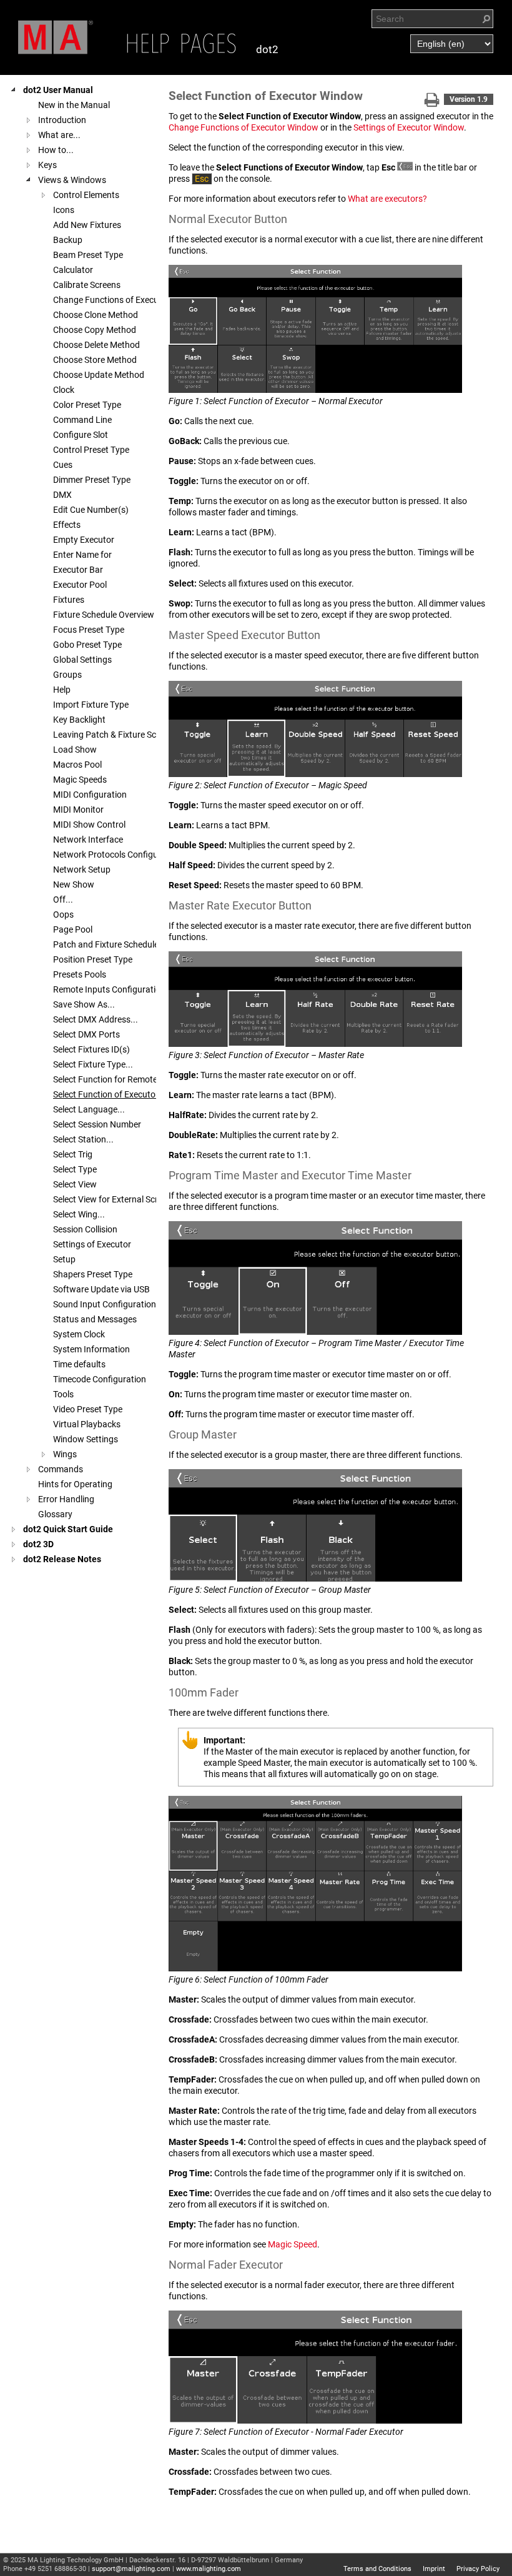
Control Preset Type (91, 450)
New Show (74, 884)
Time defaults (79, 1364)
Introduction (62, 120)
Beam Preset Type (88, 255)
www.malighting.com (209, 2569)
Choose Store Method (95, 360)
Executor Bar (78, 570)
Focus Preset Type (89, 630)
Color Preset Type (87, 405)
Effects (67, 525)
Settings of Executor (92, 1244)
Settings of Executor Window (409, 127)
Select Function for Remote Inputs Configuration (146, 1079)
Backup (68, 240)
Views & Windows (72, 180)
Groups (67, 675)
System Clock (79, 1334)
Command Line (82, 420)
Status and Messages (95, 1319)
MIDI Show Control (89, 825)
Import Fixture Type (91, 705)
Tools (63, 1394)
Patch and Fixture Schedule (106, 944)
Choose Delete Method (96, 345)
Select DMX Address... (96, 1019)
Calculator (73, 270)
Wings (65, 1454)
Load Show (75, 750)
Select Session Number (97, 1124)
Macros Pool (77, 765)
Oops (63, 914)
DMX (62, 495)
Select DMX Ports (86, 1034)
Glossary (55, 1514)
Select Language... (89, 1109)
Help (62, 690)
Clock (64, 390)
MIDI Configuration (90, 795)
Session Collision (85, 1229)
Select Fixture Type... (93, 1064)
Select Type (75, 1169)
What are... (59, 135)
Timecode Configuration (100, 1379)
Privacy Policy (478, 2569)
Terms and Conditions (377, 2569)
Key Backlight (79, 720)
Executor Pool (80, 585)
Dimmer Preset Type (92, 480)
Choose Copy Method (95, 330)
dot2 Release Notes (62, 1559)
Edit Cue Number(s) (91, 510)
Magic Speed (293, 2244)
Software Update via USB (101, 1289)
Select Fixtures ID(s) (91, 1049)
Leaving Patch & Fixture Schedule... (121, 735)
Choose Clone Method (96, 315)
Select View (75, 1184)
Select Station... (83, 1139)
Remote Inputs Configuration (109, 989)
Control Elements (86, 195)
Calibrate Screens (87, 285)
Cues (63, 465)
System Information (91, 1349)
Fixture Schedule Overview (104, 615)
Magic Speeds (80, 780)
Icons (64, 210)
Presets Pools (80, 974)
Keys (47, 165)
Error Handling (66, 1499)
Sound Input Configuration (105, 1304)
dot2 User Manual (58, 90)
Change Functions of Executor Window (244, 127)
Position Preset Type (93, 959)
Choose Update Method (99, 375)
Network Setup (82, 869)
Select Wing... (79, 1214)
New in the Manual (74, 105)
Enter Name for (82, 555)
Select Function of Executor (106, 1094)
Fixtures (69, 600)
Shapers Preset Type (93, 1274)
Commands (61, 1469)
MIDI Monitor (78, 810)
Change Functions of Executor (111, 300)
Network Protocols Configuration (117, 855)
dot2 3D (38, 1544)
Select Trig (73, 1154)
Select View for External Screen (112, 1199)
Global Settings (82, 660)
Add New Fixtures (87, 225)
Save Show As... (84, 1004)
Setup (64, 1259)
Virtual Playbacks (87, 1424)
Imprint (434, 2569)
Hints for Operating (75, 1484)
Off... (63, 899)
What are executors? (387, 199)
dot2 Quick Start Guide (68, 1529)
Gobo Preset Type (87, 645)
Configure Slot (81, 435)
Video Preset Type (88, 1409)
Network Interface (88, 840)
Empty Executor (84, 540)
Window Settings (86, 1439)
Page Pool (73, 929)
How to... (56, 150)
